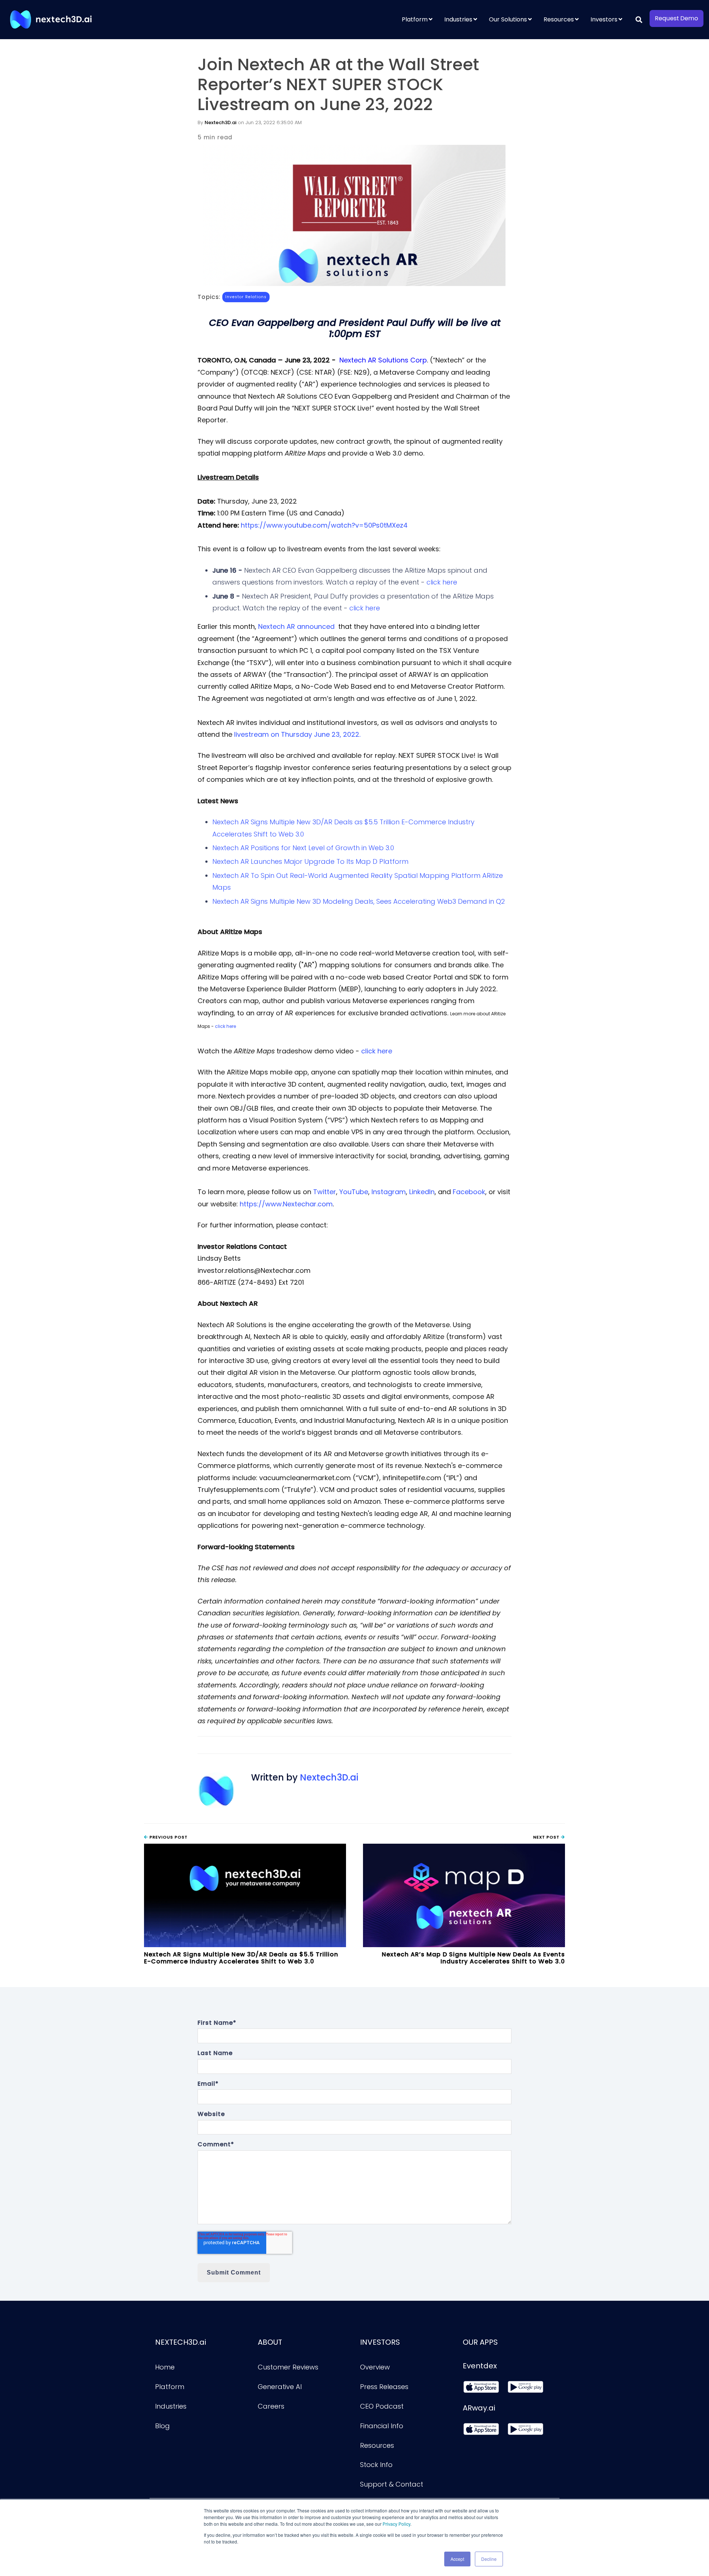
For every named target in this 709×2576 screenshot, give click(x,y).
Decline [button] (489, 2559)
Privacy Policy (396, 2524)
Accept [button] (457, 2559)
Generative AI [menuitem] (280, 2387)
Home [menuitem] (165, 2367)
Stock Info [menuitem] (376, 2465)
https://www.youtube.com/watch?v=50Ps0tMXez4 (324, 525)
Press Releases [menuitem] (384, 2387)
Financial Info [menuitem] (382, 2426)
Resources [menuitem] (559, 19)
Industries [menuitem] (458, 19)
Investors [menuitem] (604, 19)
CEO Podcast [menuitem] (382, 2406)
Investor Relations (246, 297)
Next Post (547, 1837)
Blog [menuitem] (162, 2426)
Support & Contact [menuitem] (392, 2484)
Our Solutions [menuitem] (508, 19)
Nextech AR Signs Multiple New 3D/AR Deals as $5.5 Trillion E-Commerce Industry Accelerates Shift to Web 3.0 (241, 1958)
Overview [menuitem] (375, 2367)
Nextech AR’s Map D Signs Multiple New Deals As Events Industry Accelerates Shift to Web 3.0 (473, 1958)
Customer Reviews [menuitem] (288, 2367)
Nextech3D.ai (220, 122)
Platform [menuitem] (415, 19)
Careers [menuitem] (271, 2406)
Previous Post (168, 1837)
